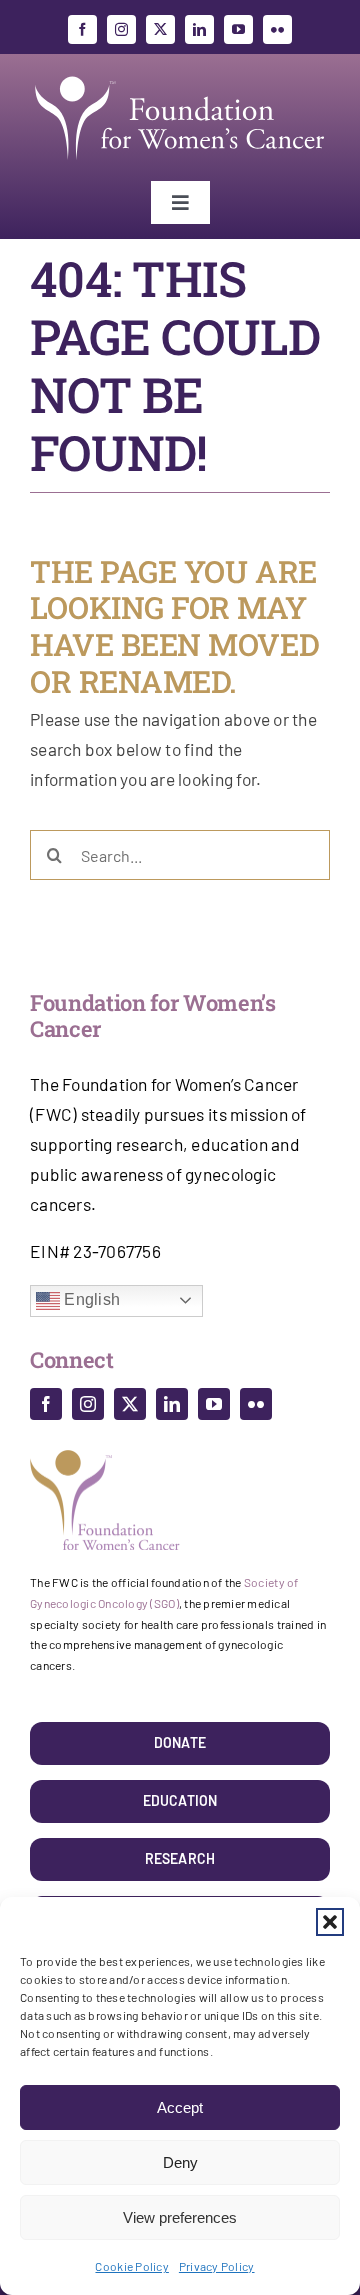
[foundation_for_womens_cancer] (180, 77)
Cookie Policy (131, 2266)
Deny (180, 2162)
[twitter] (160, 29)
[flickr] (277, 29)
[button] (330, 1922)
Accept (180, 2107)
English (90, 1299)
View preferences (180, 2217)
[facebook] (82, 29)
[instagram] (121, 29)
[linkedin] (199, 29)
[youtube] (238, 29)
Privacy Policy (217, 2266)
